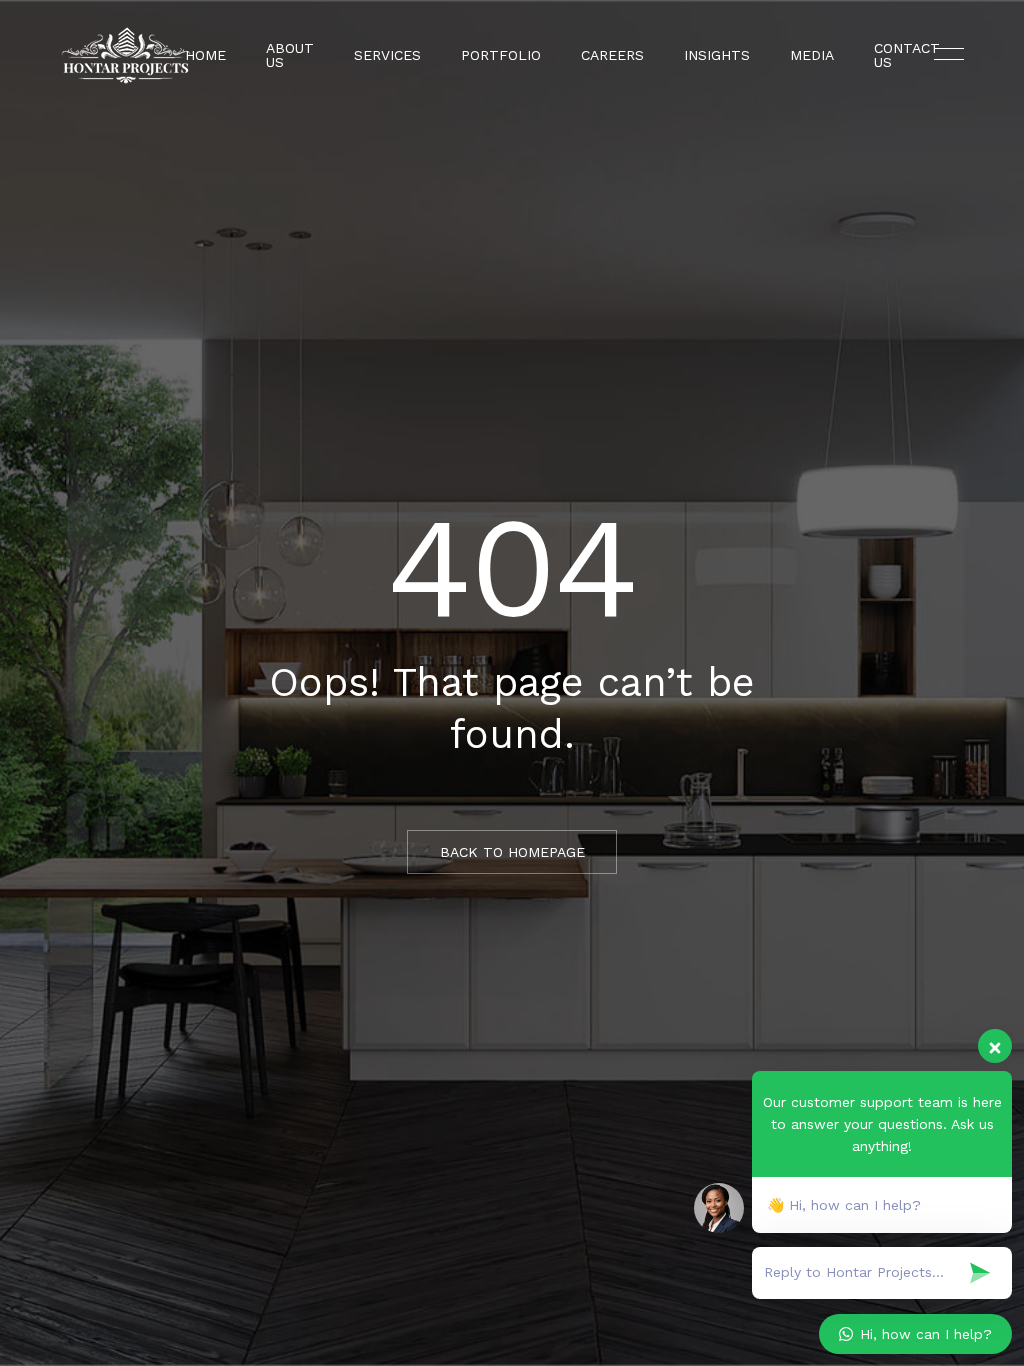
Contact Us (907, 55)
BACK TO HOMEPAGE (512, 852)
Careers (612, 55)
